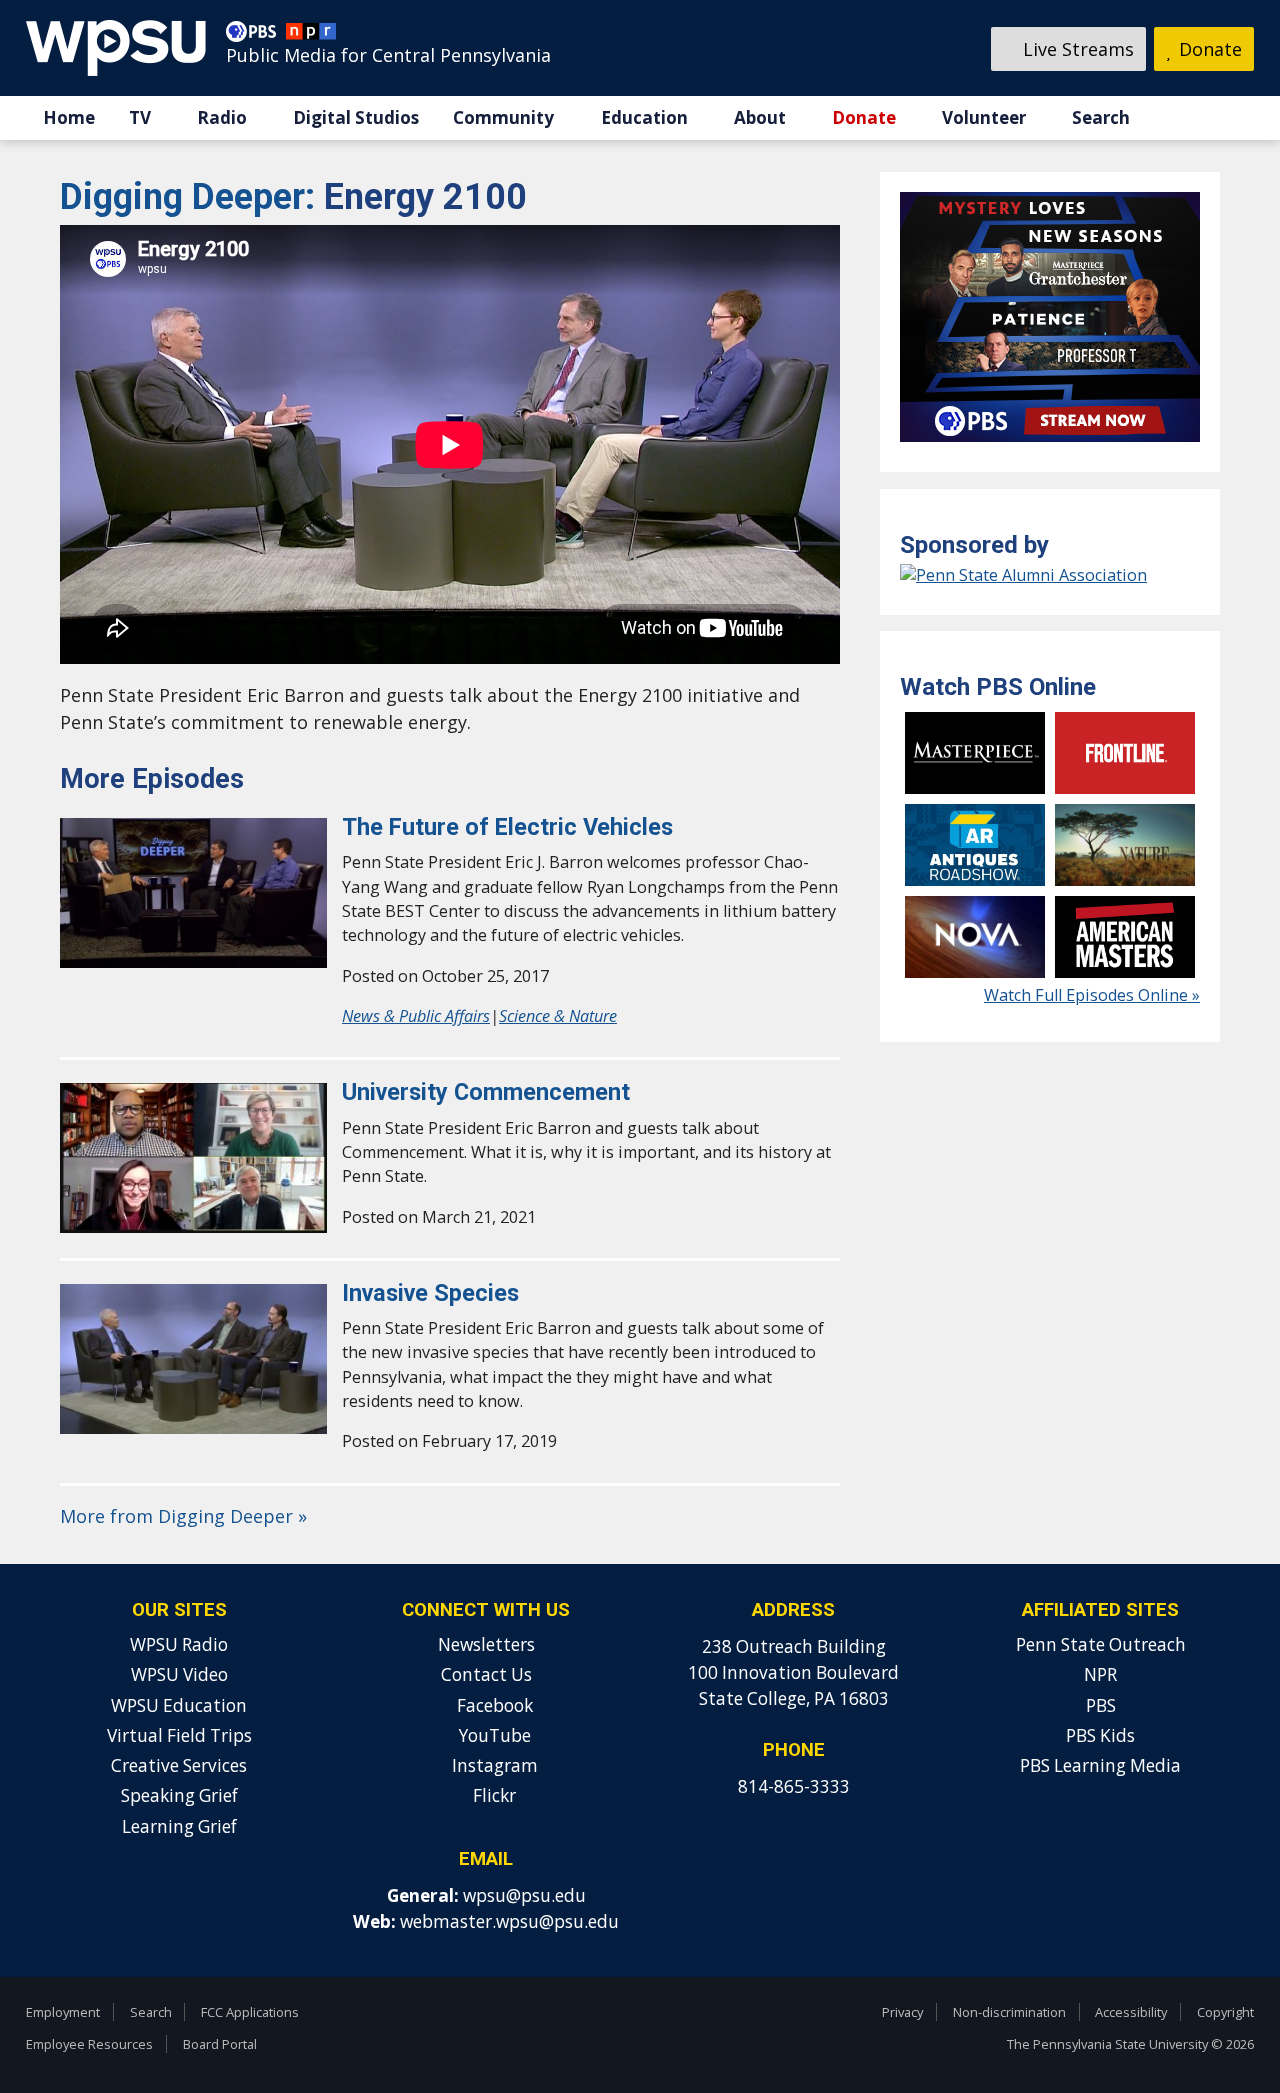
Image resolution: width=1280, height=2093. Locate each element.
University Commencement (486, 1092)
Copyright (1225, 2012)
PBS (1101, 1705)
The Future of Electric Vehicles (507, 827)
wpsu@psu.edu (524, 1895)
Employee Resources (89, 2044)
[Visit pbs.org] (256, 36)
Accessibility (1131, 2012)
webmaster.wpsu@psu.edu (509, 1921)
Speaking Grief (179, 1795)
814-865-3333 (794, 1786)
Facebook (493, 1705)
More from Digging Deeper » (183, 1516)
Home (69, 117)
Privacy (902, 2012)
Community (503, 117)
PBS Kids (1100, 1735)
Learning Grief (179, 1826)
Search (1101, 117)
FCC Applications (250, 2012)
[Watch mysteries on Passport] (1050, 446)
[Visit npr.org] (311, 36)
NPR (1100, 1674)
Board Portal (220, 2044)
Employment (63, 2012)
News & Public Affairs (416, 1016)
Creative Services (179, 1765)
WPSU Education (179, 1705)
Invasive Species (430, 1293)
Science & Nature (558, 1016)
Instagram (493, 1765)
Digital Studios (356, 117)
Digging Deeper (192, 197)
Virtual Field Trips (179, 1735)
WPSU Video (179, 1674)
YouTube (493, 1735)
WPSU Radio (179, 1644)
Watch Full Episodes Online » (1092, 995)
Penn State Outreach (1101, 1644)
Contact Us (486, 1674)
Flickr (492, 1795)
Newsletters (486, 1644)
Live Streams (1076, 49)
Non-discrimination (1009, 2012)
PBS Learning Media (1100, 1765)
